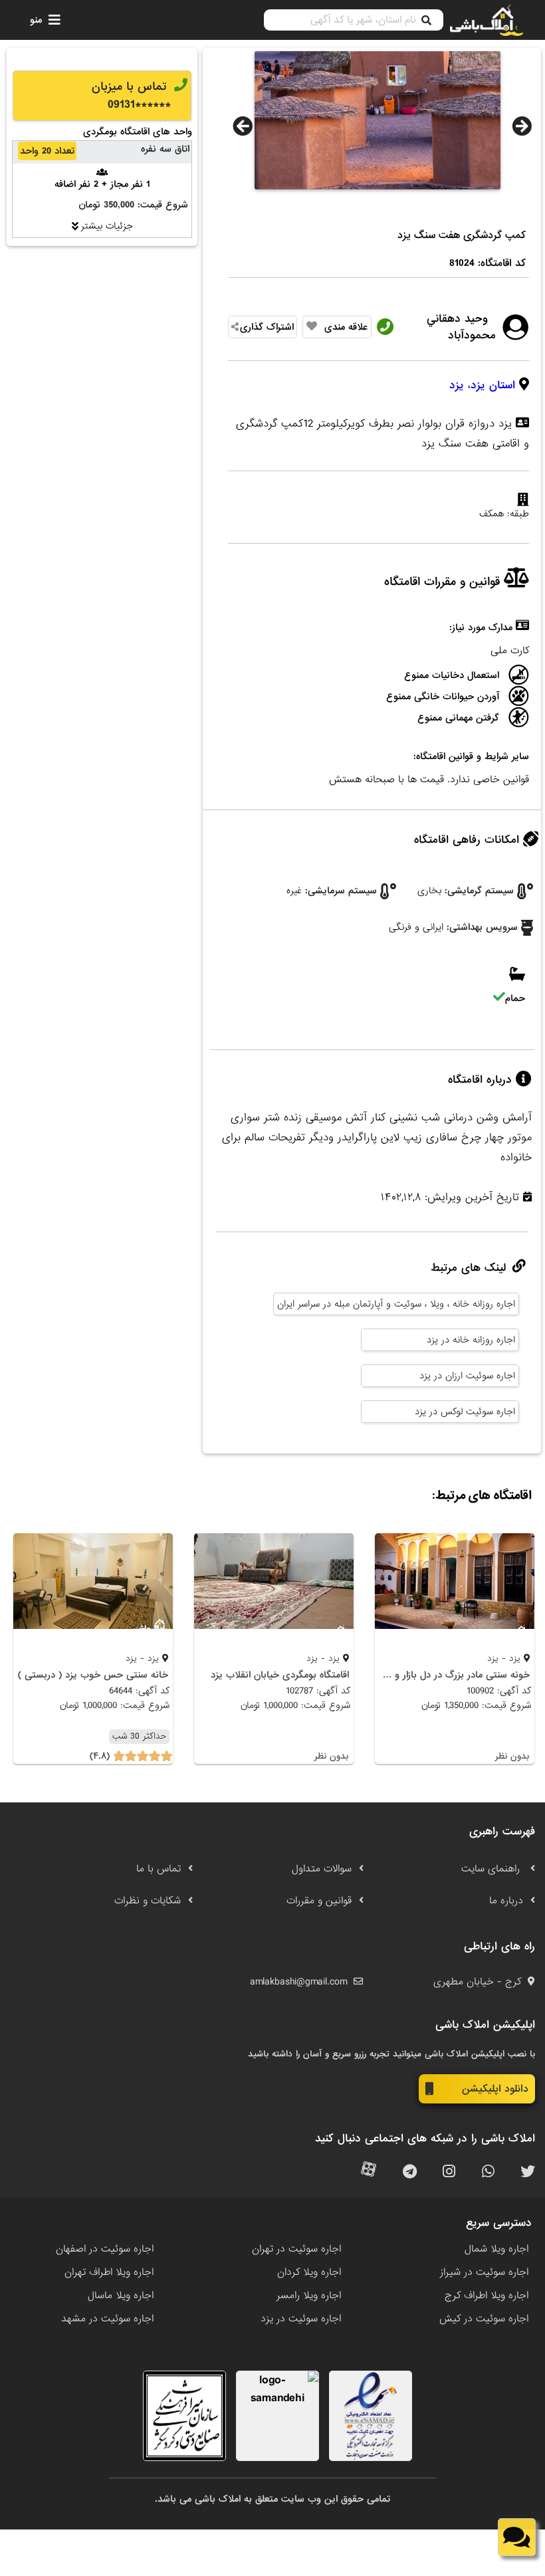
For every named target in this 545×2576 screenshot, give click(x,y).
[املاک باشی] (487, 20)
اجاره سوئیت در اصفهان (105, 2249)
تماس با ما (159, 1869)
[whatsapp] (488, 2172)
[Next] (522, 126)
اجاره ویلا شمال (496, 2249)
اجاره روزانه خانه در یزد (471, 1340)
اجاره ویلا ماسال (121, 2296)
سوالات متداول (322, 1869)
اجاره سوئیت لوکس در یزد (465, 1412)
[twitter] (528, 2172)
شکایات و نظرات (148, 1901)
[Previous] (243, 126)
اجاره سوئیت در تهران (296, 2249)
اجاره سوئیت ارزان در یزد (467, 1376)
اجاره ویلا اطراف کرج (487, 2296)
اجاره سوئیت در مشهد (107, 2319)
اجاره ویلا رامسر (309, 2296)
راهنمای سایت (492, 1869)
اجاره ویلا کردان (309, 2272)
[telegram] (410, 2172)
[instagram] (449, 2172)
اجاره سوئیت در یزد (301, 2319)
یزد (457, 385)
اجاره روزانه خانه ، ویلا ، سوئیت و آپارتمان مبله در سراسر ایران (396, 1304)
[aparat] (369, 2172)
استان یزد (493, 385)
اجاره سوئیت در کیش (484, 2319)
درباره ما (506, 1901)
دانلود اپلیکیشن (495, 2089)
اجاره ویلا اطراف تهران (109, 2272)
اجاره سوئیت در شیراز (484, 2272)
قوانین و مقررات (319, 1901)
